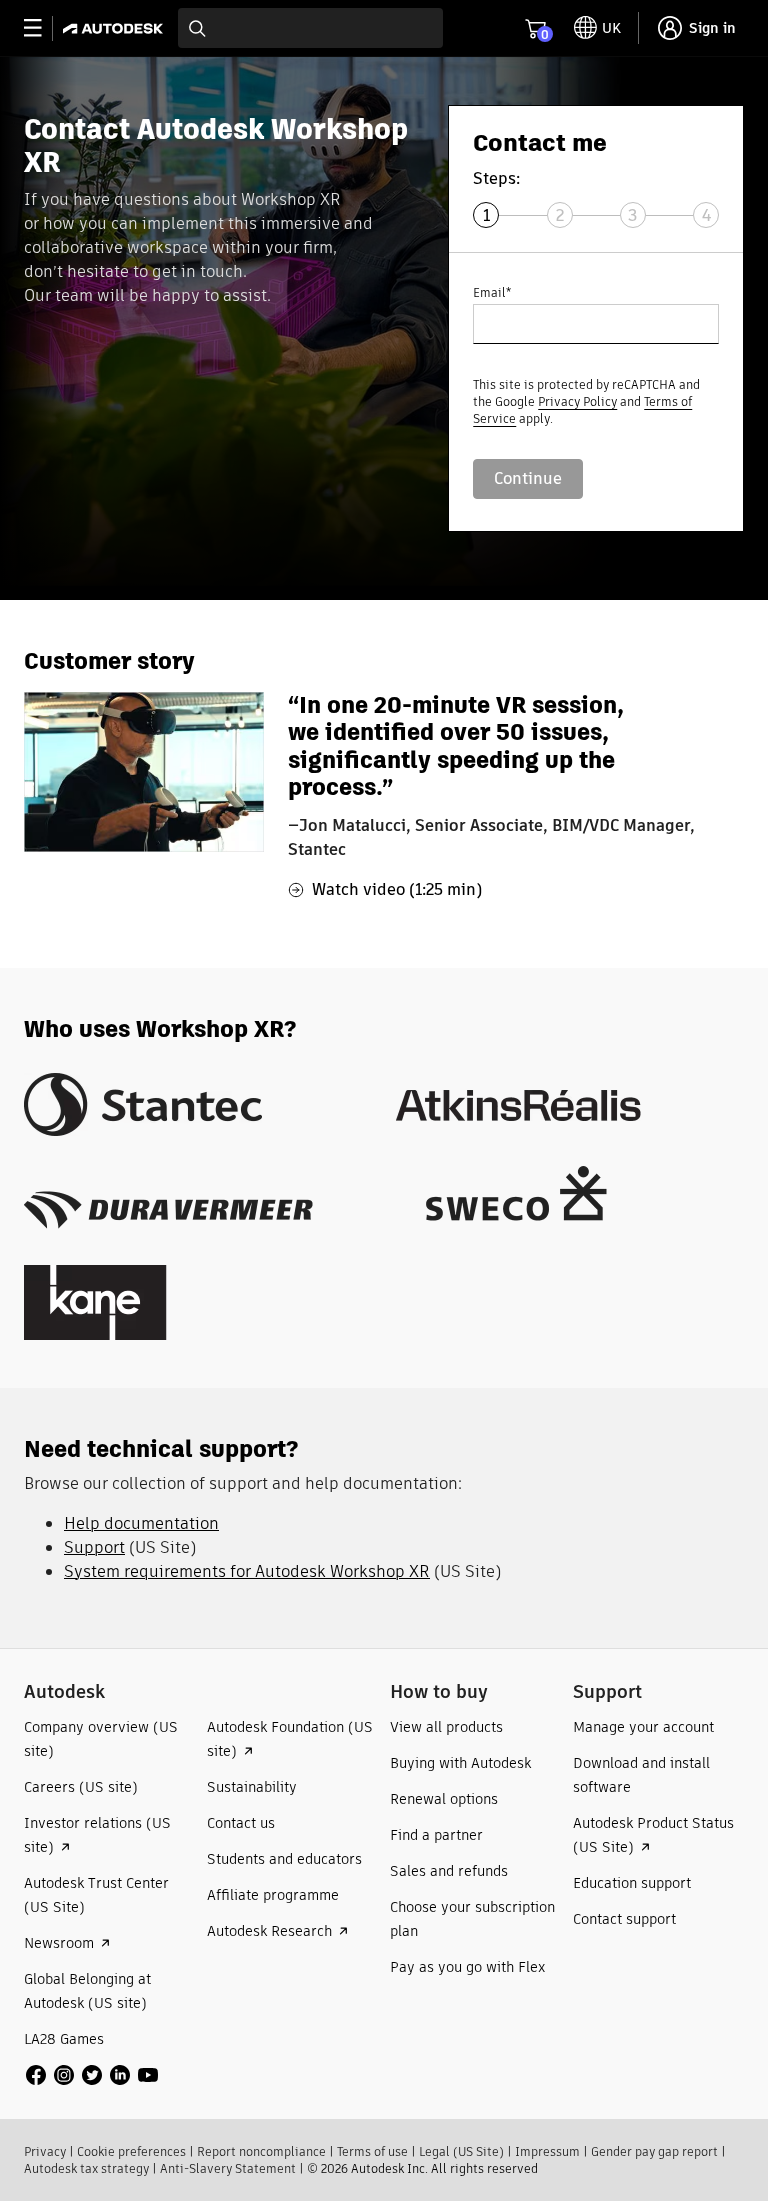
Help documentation (141, 1523)
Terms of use (372, 2151)
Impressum (547, 2151)
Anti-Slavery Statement (228, 2168)
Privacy (45, 2151)
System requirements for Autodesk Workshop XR (247, 1571)
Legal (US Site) (461, 2151)
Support (94, 1547)
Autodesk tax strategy (86, 2168)
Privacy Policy (577, 401)
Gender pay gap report (654, 2151)
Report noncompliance (261, 2151)
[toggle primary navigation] (43, 28)
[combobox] (310, 28)
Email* (492, 292)
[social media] (92, 2075)
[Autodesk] (115, 28)
